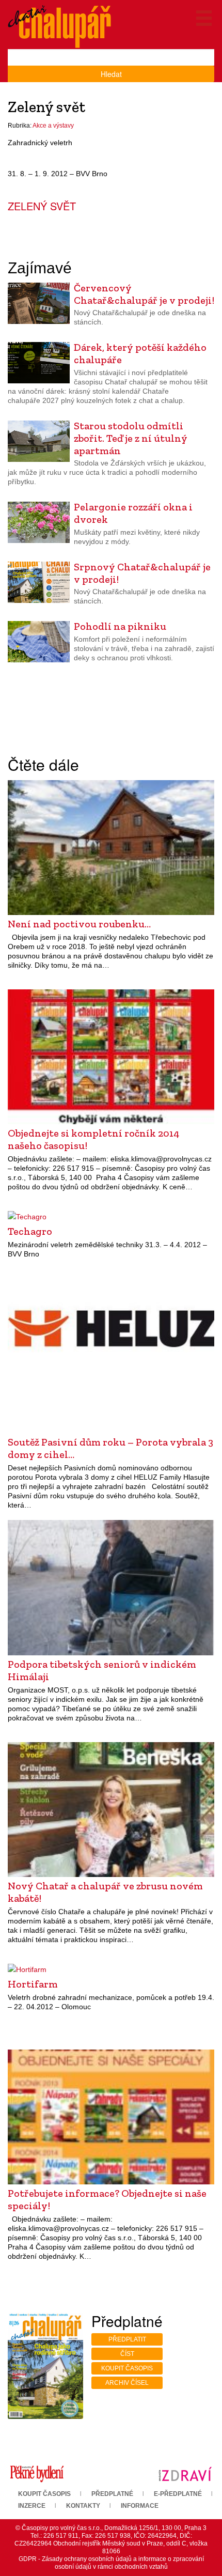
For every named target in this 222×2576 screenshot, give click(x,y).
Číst (127, 2354)
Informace (140, 2506)
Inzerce (32, 2506)
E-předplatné (178, 2494)
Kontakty (83, 2506)
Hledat (111, 74)
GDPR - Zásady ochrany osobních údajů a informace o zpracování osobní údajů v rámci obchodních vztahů (111, 2563)
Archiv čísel (127, 2383)
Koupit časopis (127, 2368)
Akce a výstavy (53, 126)
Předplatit (127, 2339)
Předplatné (112, 2494)
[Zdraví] (185, 2474)
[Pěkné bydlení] (37, 2474)
